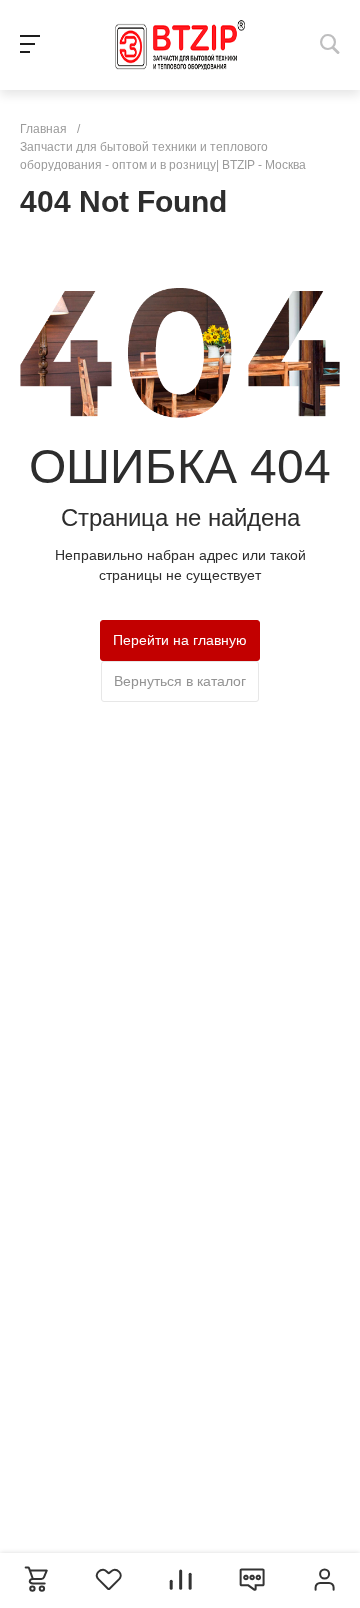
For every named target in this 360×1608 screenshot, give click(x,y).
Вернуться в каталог (180, 681)
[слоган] (180, 45)
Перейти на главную (180, 640)
